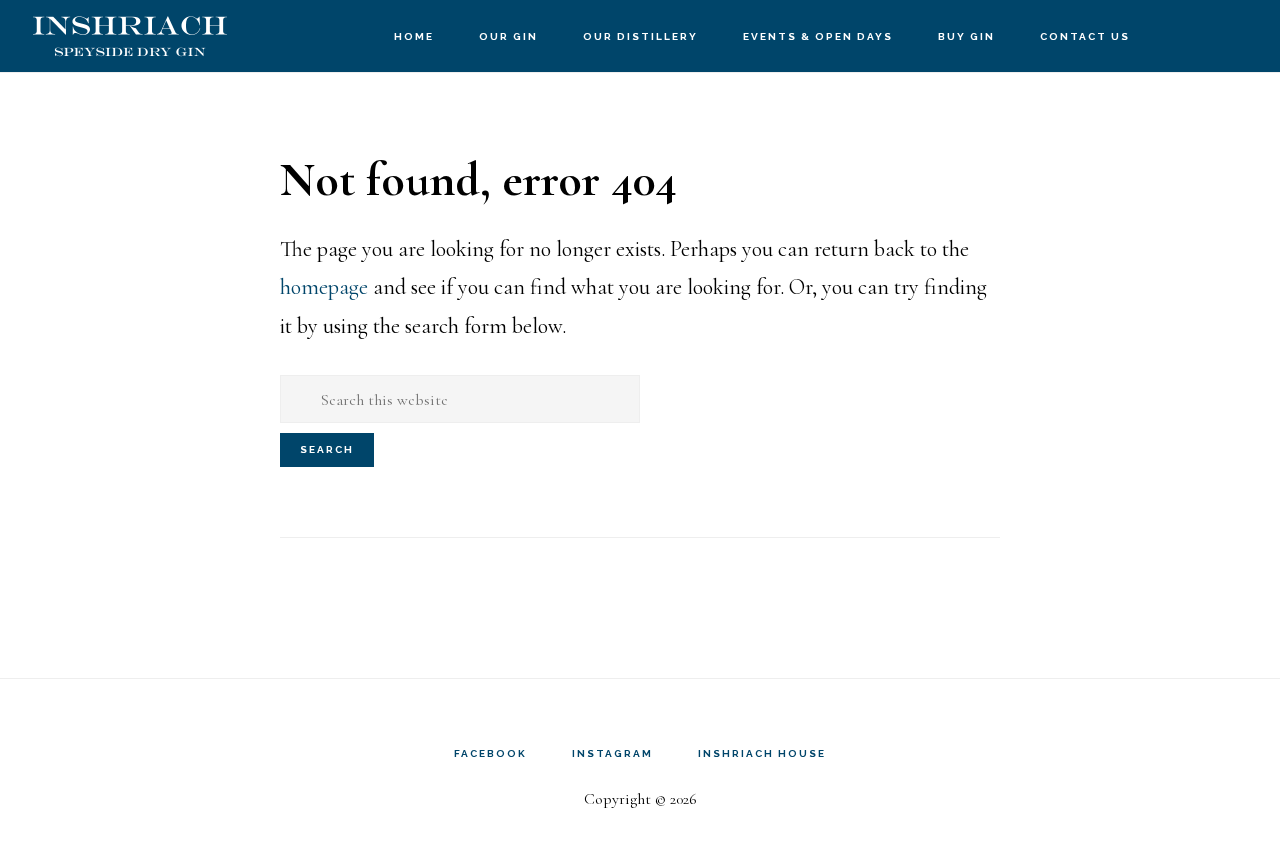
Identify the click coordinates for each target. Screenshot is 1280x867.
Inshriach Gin (130, 35)
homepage (324, 287)
